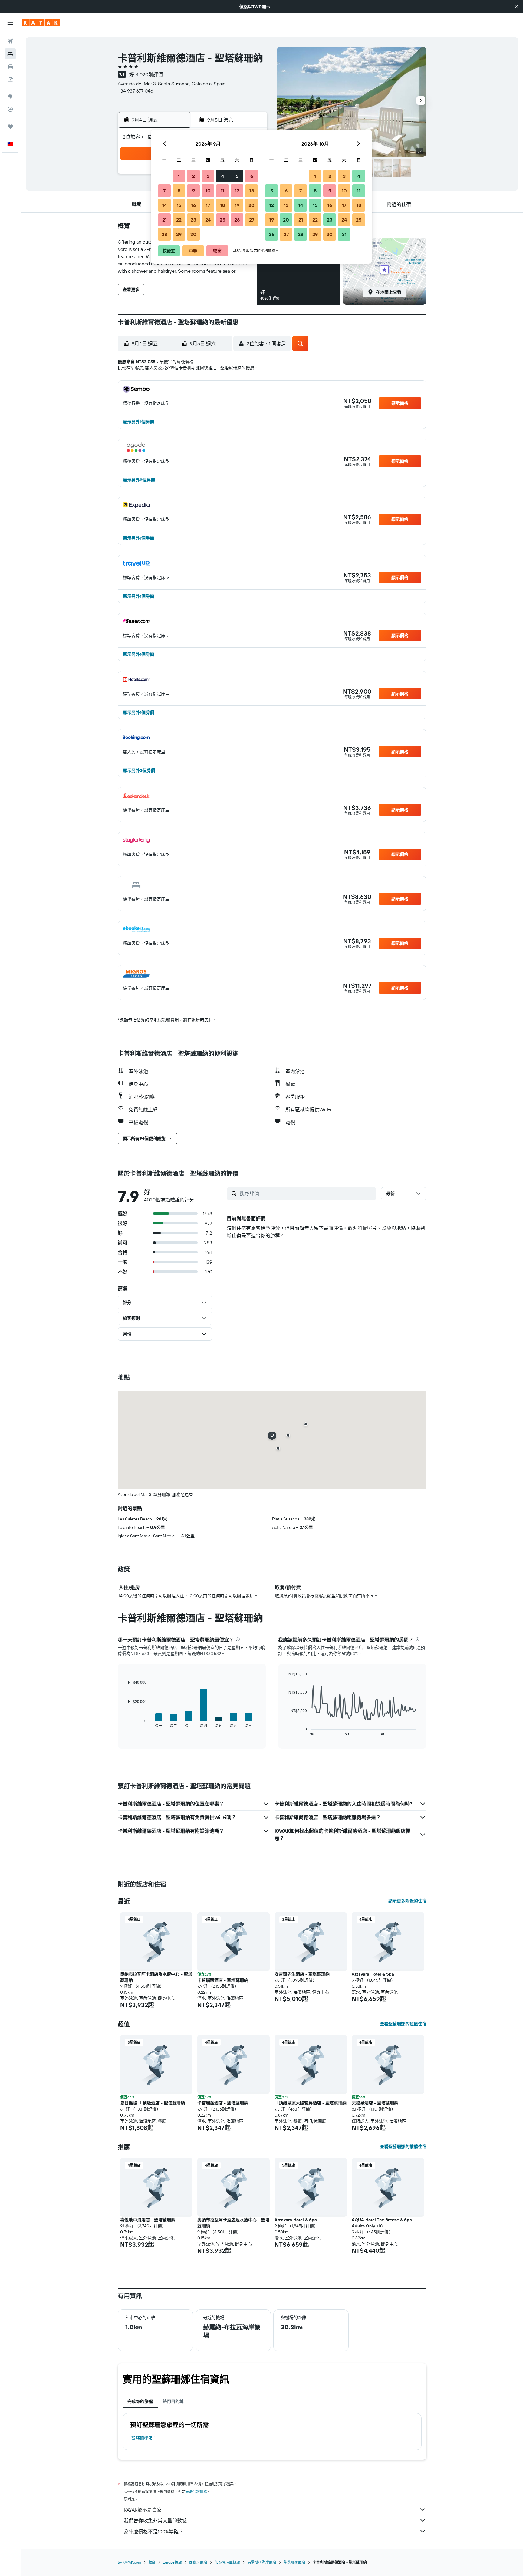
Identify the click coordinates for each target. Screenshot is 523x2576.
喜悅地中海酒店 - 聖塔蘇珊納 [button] (148, 2220)
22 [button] (179, 220)
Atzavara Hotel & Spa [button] (373, 1974)
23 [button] (193, 220)
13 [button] (252, 191)
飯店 (152, 2562)
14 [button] (164, 205)
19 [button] (237, 205)
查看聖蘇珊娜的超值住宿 (403, 2024)
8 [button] (179, 191)
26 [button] (237, 220)
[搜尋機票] (10, 41)
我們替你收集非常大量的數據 (155, 2521)
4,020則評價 (149, 74)
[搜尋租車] (10, 67)
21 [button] (164, 220)
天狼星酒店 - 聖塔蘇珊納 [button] (375, 2103)
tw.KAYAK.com (129, 2562)
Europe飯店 (172, 2562)
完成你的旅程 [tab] (140, 2401)
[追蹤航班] (10, 109)
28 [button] (164, 234)
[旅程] (10, 126)
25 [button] (222, 220)
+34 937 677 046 (135, 91)
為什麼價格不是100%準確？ (154, 2532)
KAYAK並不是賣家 (143, 2510)
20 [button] (252, 205)
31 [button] (344, 234)
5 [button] (237, 176)
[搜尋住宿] (10, 54)
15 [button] (179, 205)
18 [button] (223, 205)
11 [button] (222, 191)
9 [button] (194, 191)
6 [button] (252, 176)
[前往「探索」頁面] (10, 97)
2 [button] (194, 176)
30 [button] (193, 234)
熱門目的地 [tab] (173, 2401)
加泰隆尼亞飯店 (227, 2562)
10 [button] (208, 191)
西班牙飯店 (198, 2562)
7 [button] (164, 191)
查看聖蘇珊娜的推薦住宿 (403, 2147)
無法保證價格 (196, 2492)
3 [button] (208, 176)
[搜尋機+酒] (10, 79)
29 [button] (179, 234)
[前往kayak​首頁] (41, 23)
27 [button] (252, 220)
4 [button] (223, 176)
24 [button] (208, 220)
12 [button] (237, 191)
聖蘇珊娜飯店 (144, 2438)
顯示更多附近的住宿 (407, 1901)
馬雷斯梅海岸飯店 (262, 2562)
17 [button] (208, 205)
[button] (516, 7)
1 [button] (179, 176)
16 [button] (194, 205)
